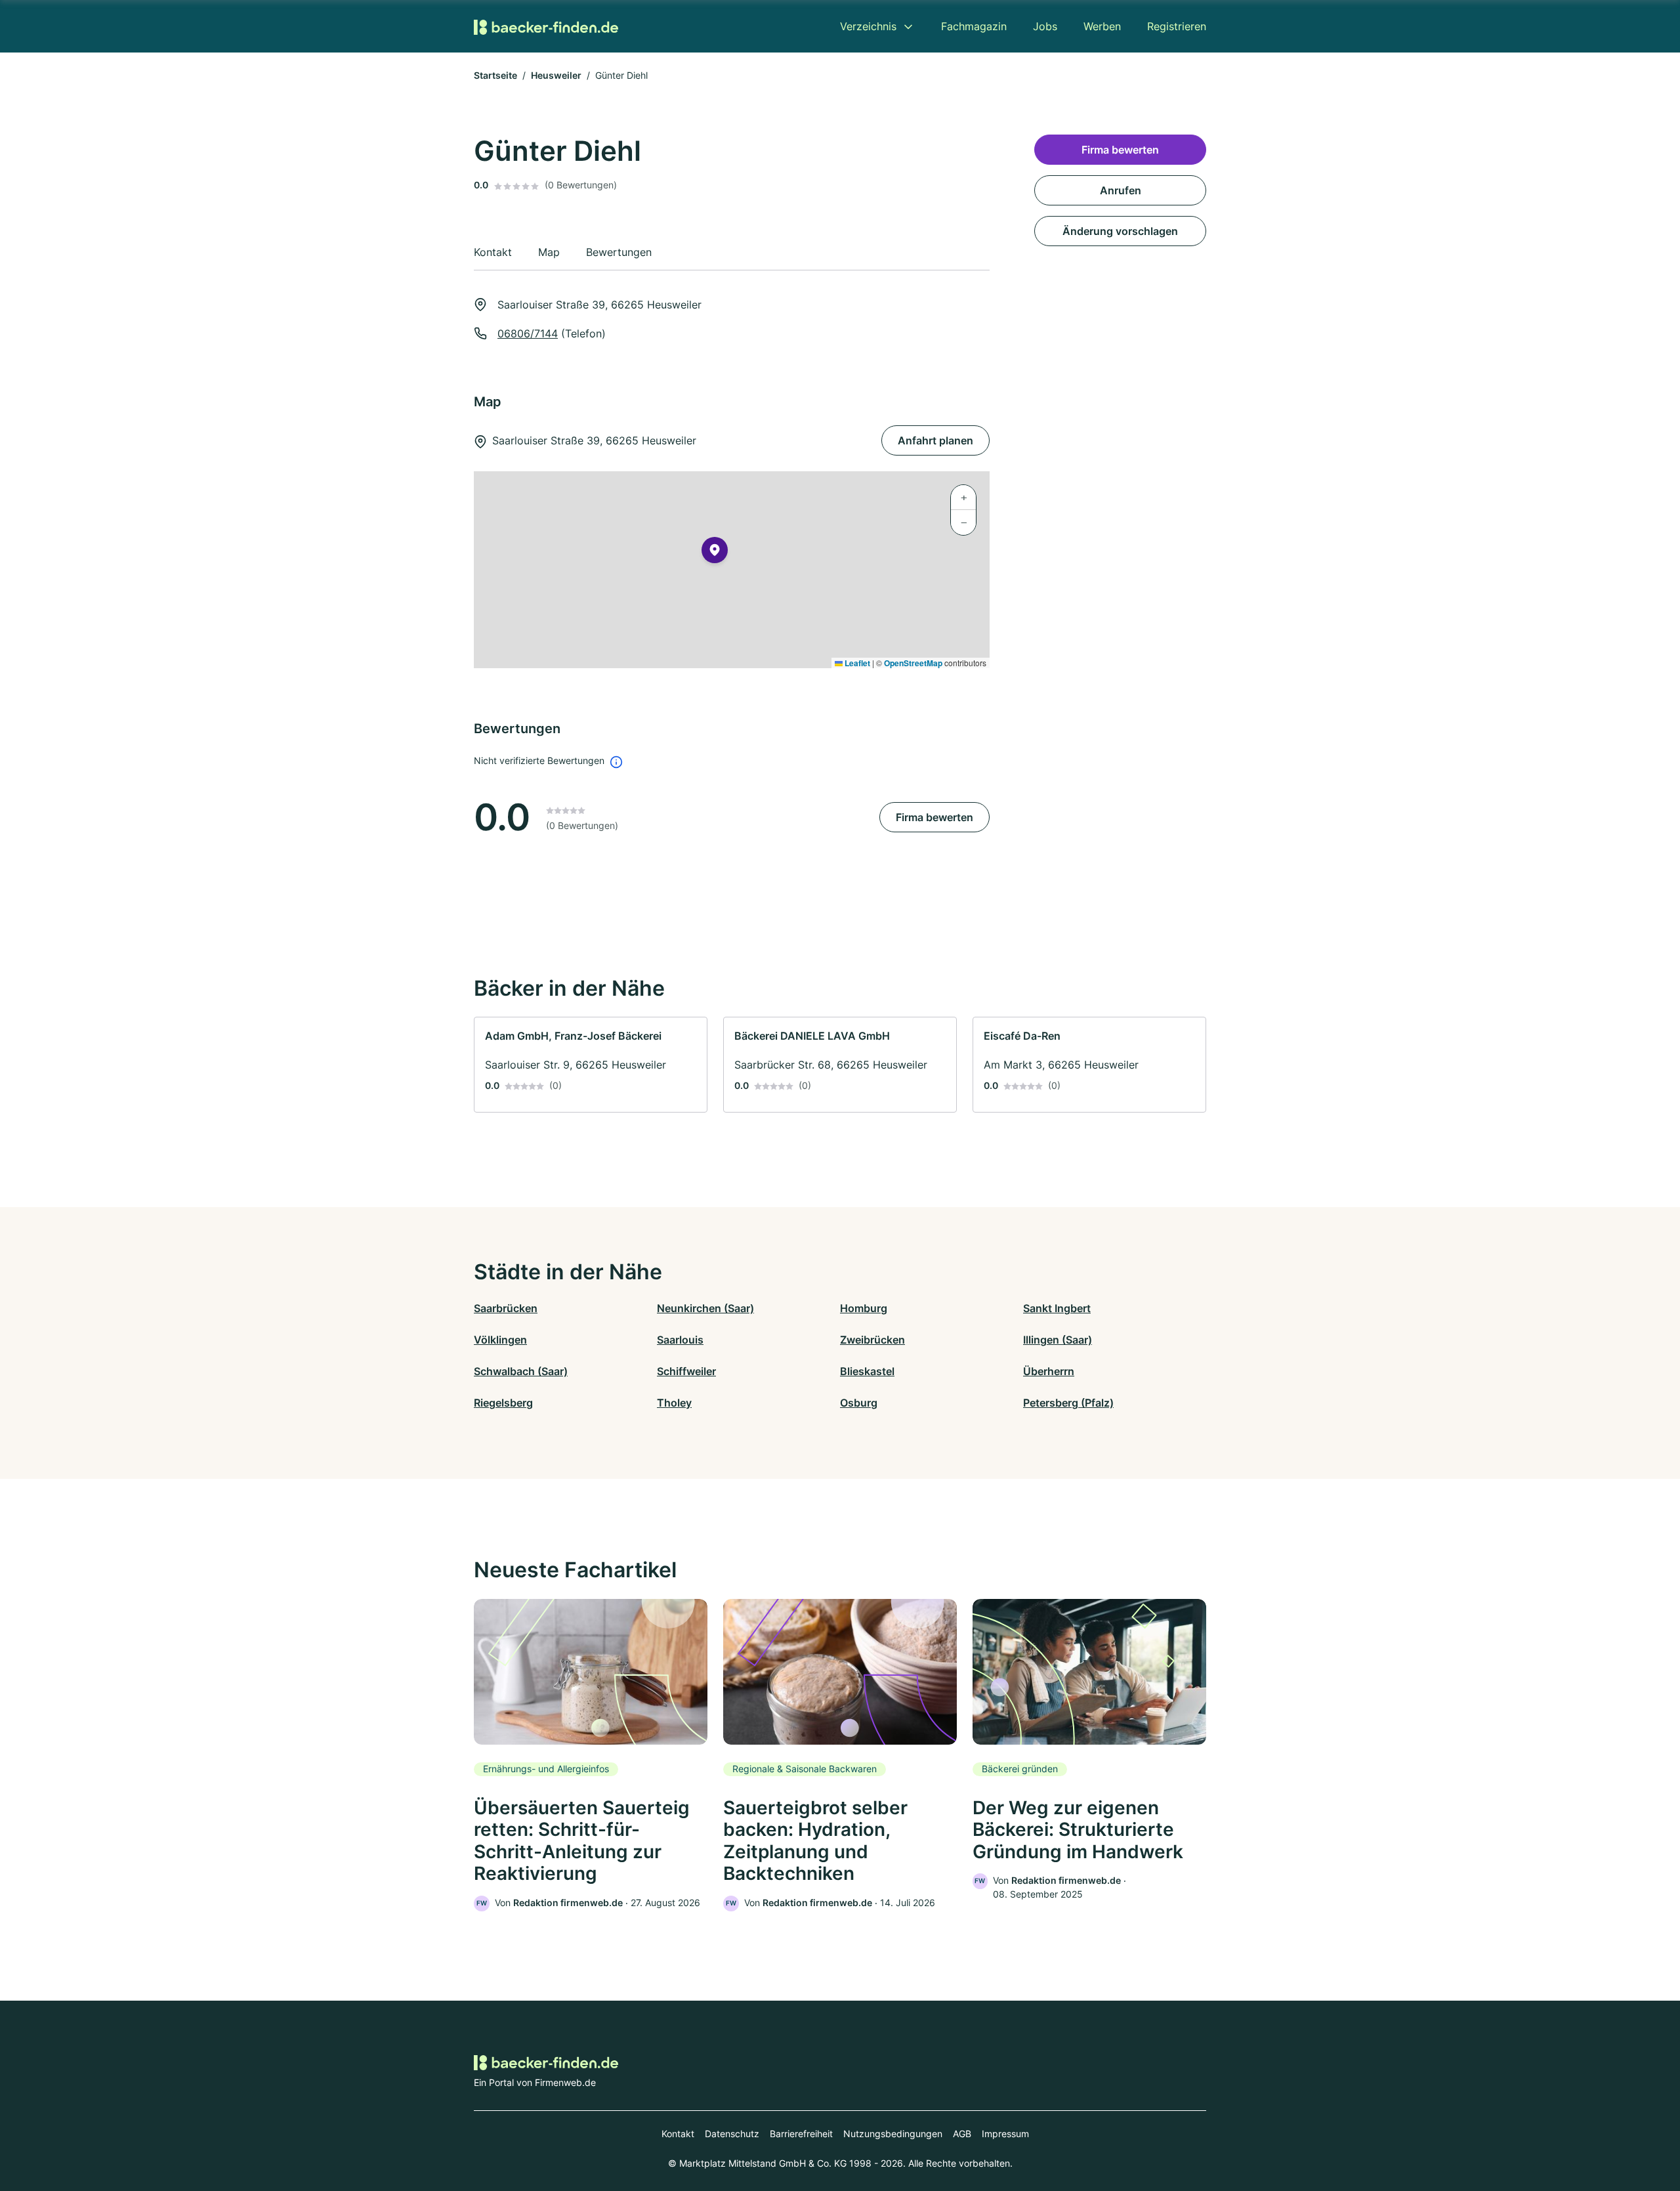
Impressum (1005, 2134)
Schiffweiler (686, 1371)
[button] (715, 553)
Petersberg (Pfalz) (1068, 1403)
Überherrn (1049, 1371)
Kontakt (678, 2134)
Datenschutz (732, 2134)
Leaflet (856, 663)
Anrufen (1121, 190)
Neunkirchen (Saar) (705, 1308)
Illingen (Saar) (1058, 1340)
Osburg (859, 1403)
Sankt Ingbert (1057, 1308)
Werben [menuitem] (1102, 26)
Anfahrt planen (935, 440)
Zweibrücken (872, 1340)
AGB (962, 2134)
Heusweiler (556, 75)
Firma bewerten (934, 817)
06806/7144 (528, 333)
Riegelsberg (503, 1403)
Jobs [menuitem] (1045, 26)
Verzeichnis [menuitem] (868, 26)
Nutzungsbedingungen (893, 2134)
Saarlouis (680, 1340)
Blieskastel (867, 1371)
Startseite (495, 75)
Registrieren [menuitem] (1177, 26)
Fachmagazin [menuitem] (974, 26)
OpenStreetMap (913, 663)
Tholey (674, 1403)
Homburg (864, 1308)
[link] (591, 1065)
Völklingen (500, 1340)
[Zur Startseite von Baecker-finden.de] (546, 26)
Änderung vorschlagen (1120, 231)
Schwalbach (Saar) (521, 1371)
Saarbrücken (506, 1308)
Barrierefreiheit (801, 2134)
